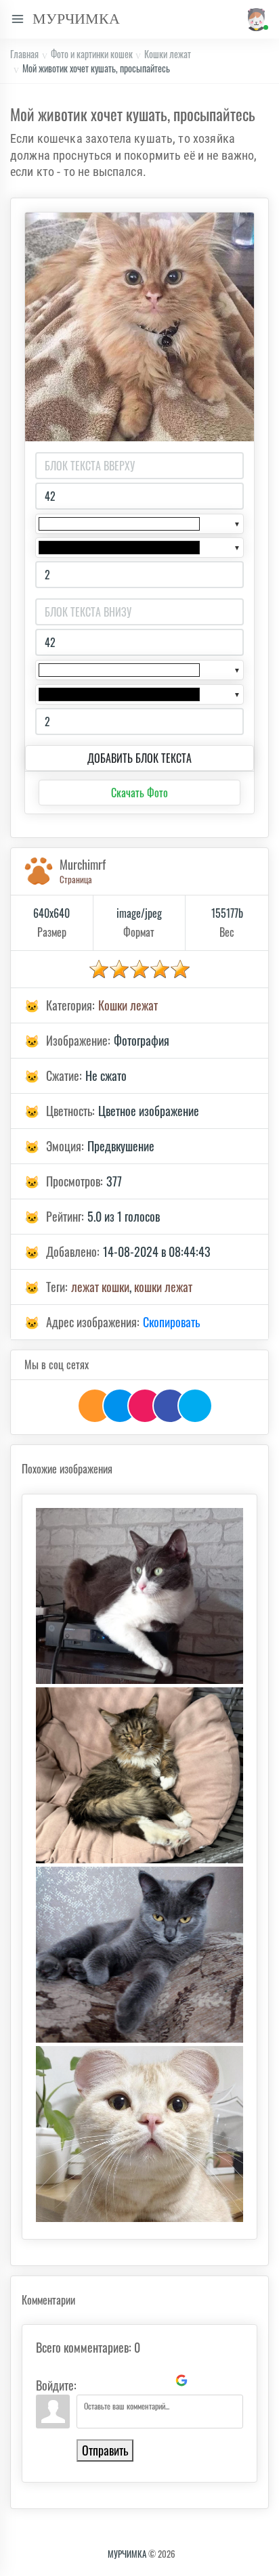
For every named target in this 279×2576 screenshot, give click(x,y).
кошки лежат (163, 1287)
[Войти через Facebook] (135, 2380)
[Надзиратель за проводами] (139, 1596)
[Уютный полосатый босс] (139, 1775)
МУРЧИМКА (127, 2554)
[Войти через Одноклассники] (205, 2380)
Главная (24, 54)
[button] (255, 19)
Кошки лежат (168, 54)
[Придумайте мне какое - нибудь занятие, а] (139, 2134)
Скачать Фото (139, 793)
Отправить (105, 2450)
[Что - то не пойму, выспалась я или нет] (139, 1955)
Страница (76, 879)
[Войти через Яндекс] (158, 2380)
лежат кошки (100, 1287)
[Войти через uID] (89, 2380)
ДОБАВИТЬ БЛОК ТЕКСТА (139, 758)
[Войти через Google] (181, 2380)
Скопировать (171, 1322)
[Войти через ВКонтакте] (112, 2380)
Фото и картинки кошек (92, 54)
